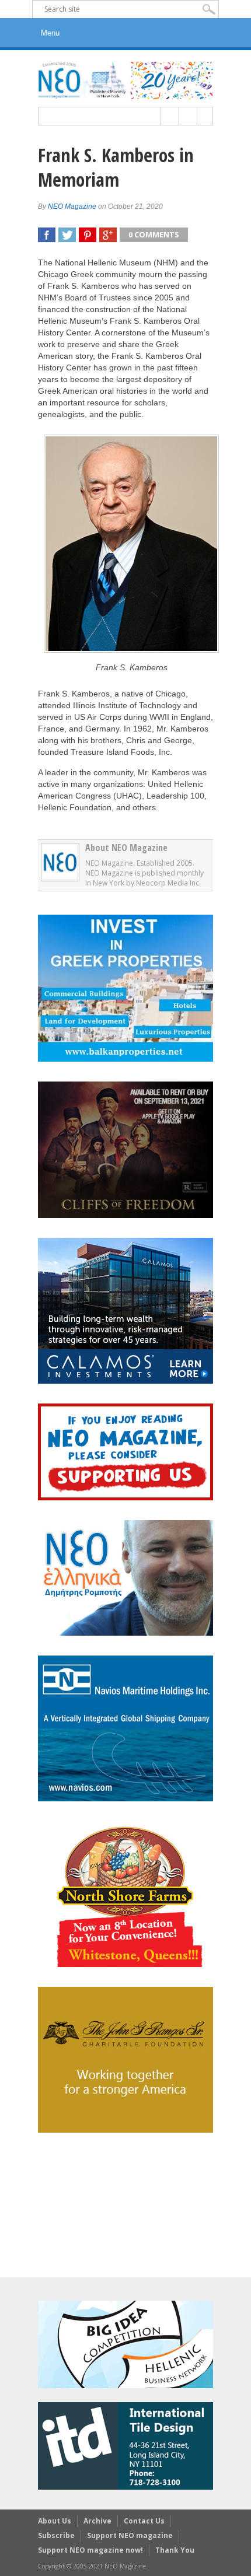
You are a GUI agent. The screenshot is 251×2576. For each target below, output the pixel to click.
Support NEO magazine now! (90, 2550)
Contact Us (144, 2521)
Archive (97, 2521)
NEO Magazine (72, 206)
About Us (55, 2521)
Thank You (175, 2550)
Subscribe (56, 2535)
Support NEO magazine (130, 2535)
